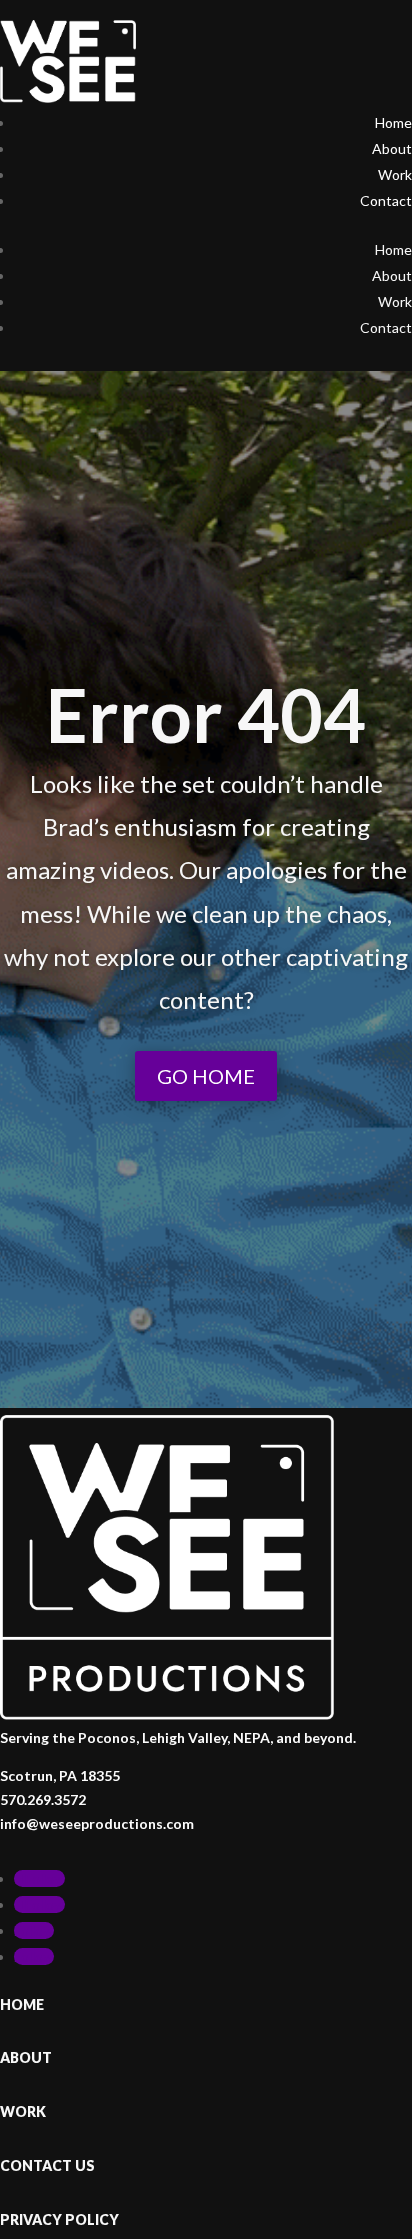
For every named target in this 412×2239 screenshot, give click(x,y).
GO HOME (206, 1076)
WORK (23, 2111)
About (392, 148)
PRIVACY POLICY (59, 2219)
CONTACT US (47, 2165)
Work (395, 174)
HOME (22, 2004)
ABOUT (26, 2057)
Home (393, 122)
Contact (386, 200)
